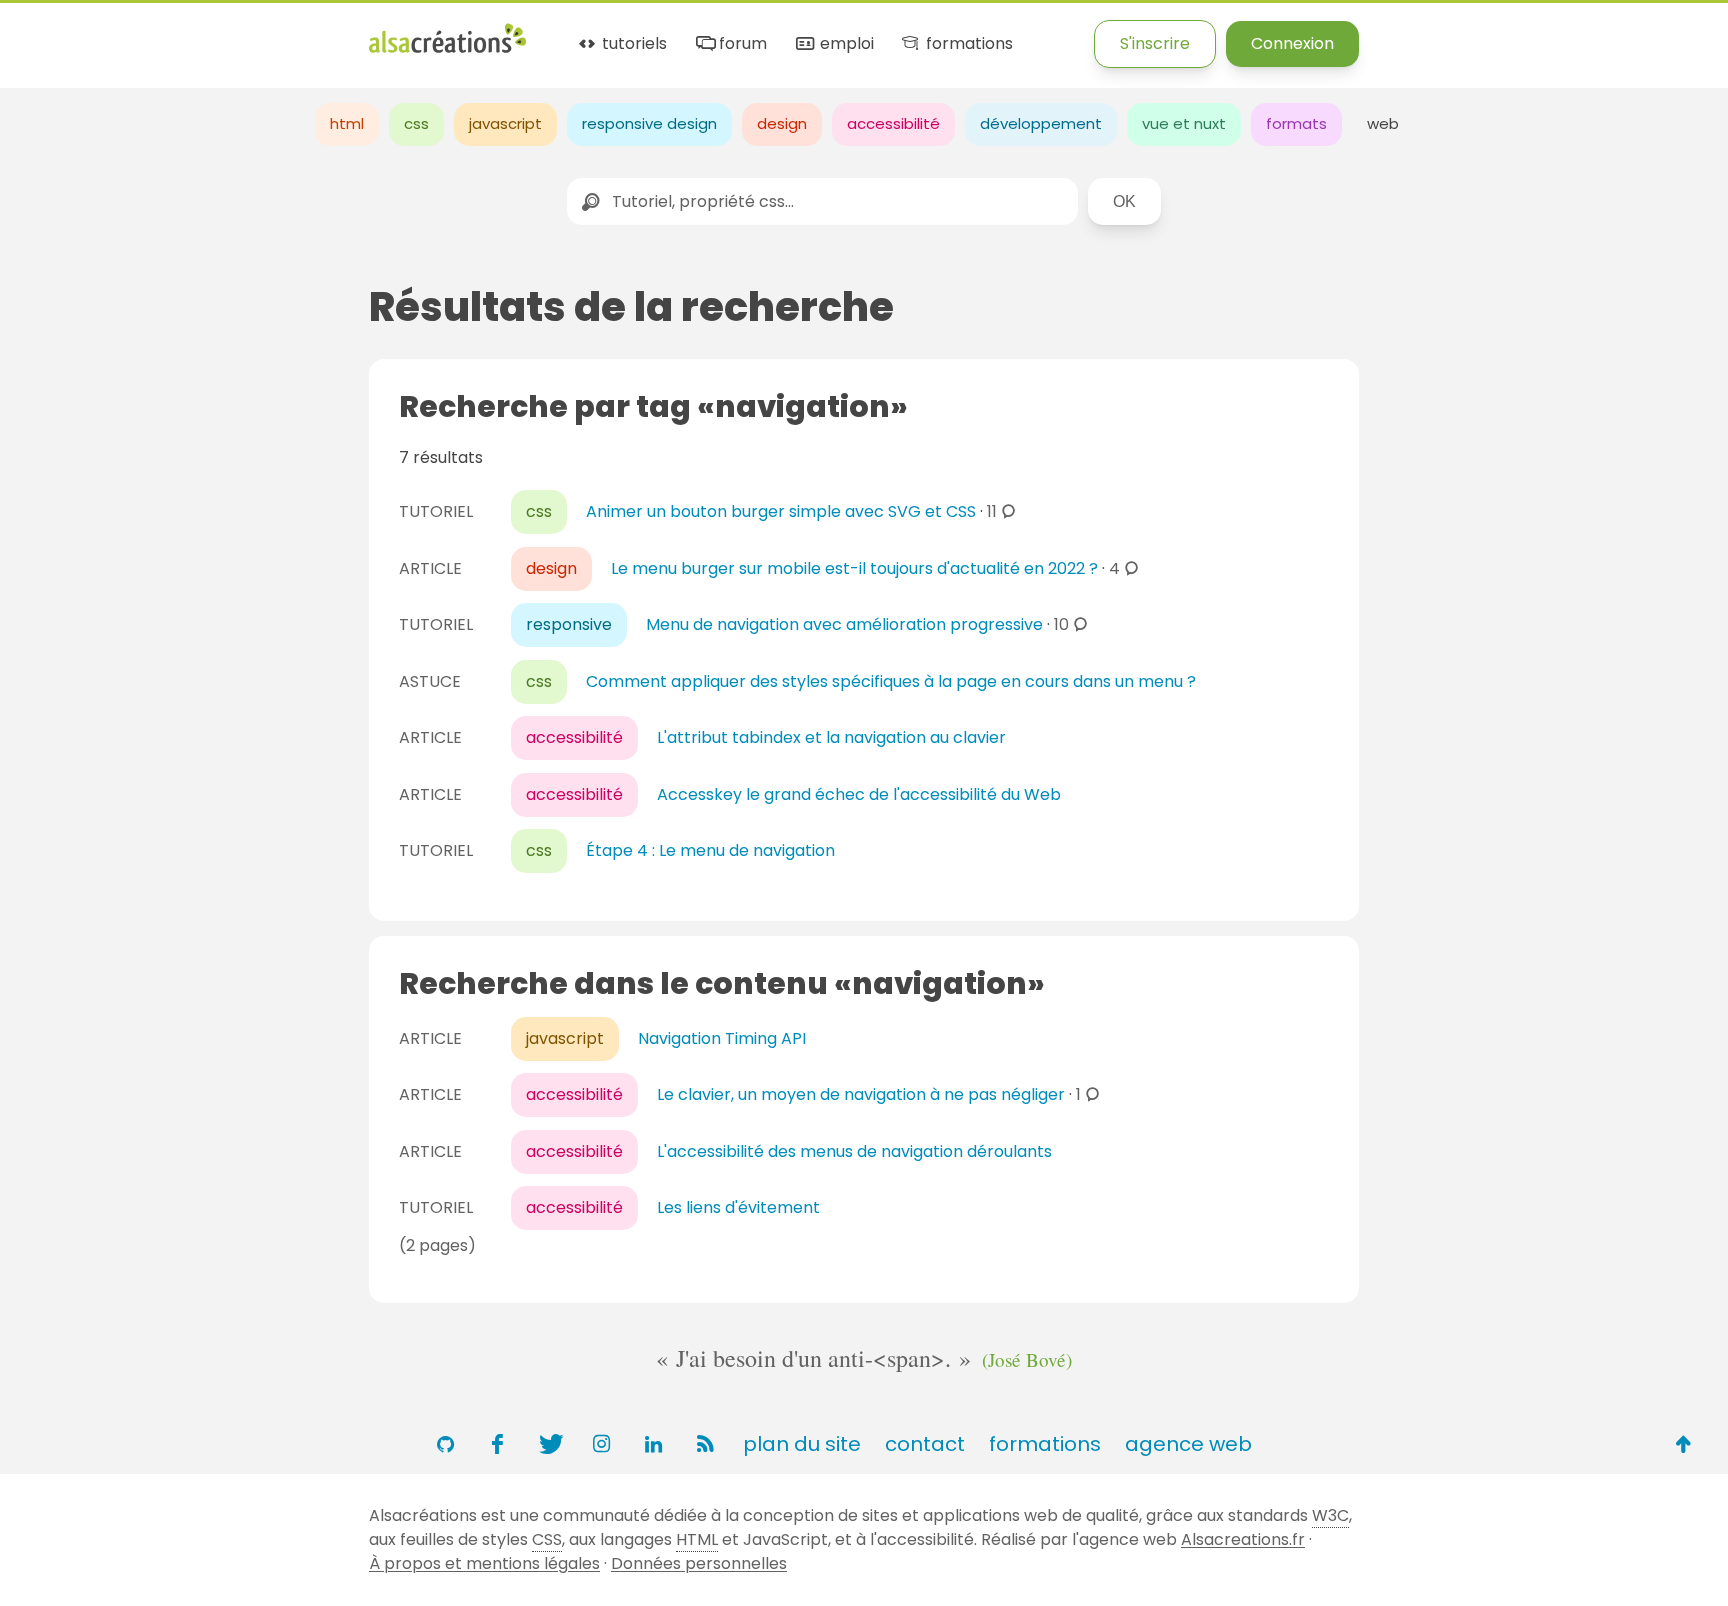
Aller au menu (54, 32)
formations (967, 44)
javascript (505, 123)
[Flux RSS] (705, 1444)
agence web (1188, 1444)
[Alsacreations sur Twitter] (549, 1444)
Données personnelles (699, 1563)
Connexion (1292, 43)
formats (1296, 123)
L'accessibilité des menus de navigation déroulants (854, 1151)
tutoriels (632, 44)
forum (741, 44)
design (782, 123)
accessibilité (893, 123)
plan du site (802, 1444)
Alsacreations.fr (1243, 1539)
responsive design (649, 123)
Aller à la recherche (363, 32)
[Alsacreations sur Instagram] (601, 1444)
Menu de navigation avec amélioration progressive (844, 624)
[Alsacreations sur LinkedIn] (653, 1444)
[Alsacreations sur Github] (445, 1444)
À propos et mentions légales (484, 1563)
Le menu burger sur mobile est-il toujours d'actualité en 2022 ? (854, 568)
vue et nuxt (1184, 123)
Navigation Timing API (722, 1038)
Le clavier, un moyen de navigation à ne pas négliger (861, 1094)
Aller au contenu (196, 32)
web (1383, 123)
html (347, 123)
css (416, 123)
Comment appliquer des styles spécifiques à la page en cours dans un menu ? (891, 681)
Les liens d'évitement (738, 1207)
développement (1041, 123)
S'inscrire (1155, 43)
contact (925, 1444)
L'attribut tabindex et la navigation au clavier (831, 737)
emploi (844, 44)
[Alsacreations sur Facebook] (497, 1444)
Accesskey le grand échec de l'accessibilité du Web (859, 794)
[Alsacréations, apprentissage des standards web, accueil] (447, 50)
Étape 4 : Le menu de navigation (710, 850)
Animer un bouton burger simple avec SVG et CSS (781, 511)
